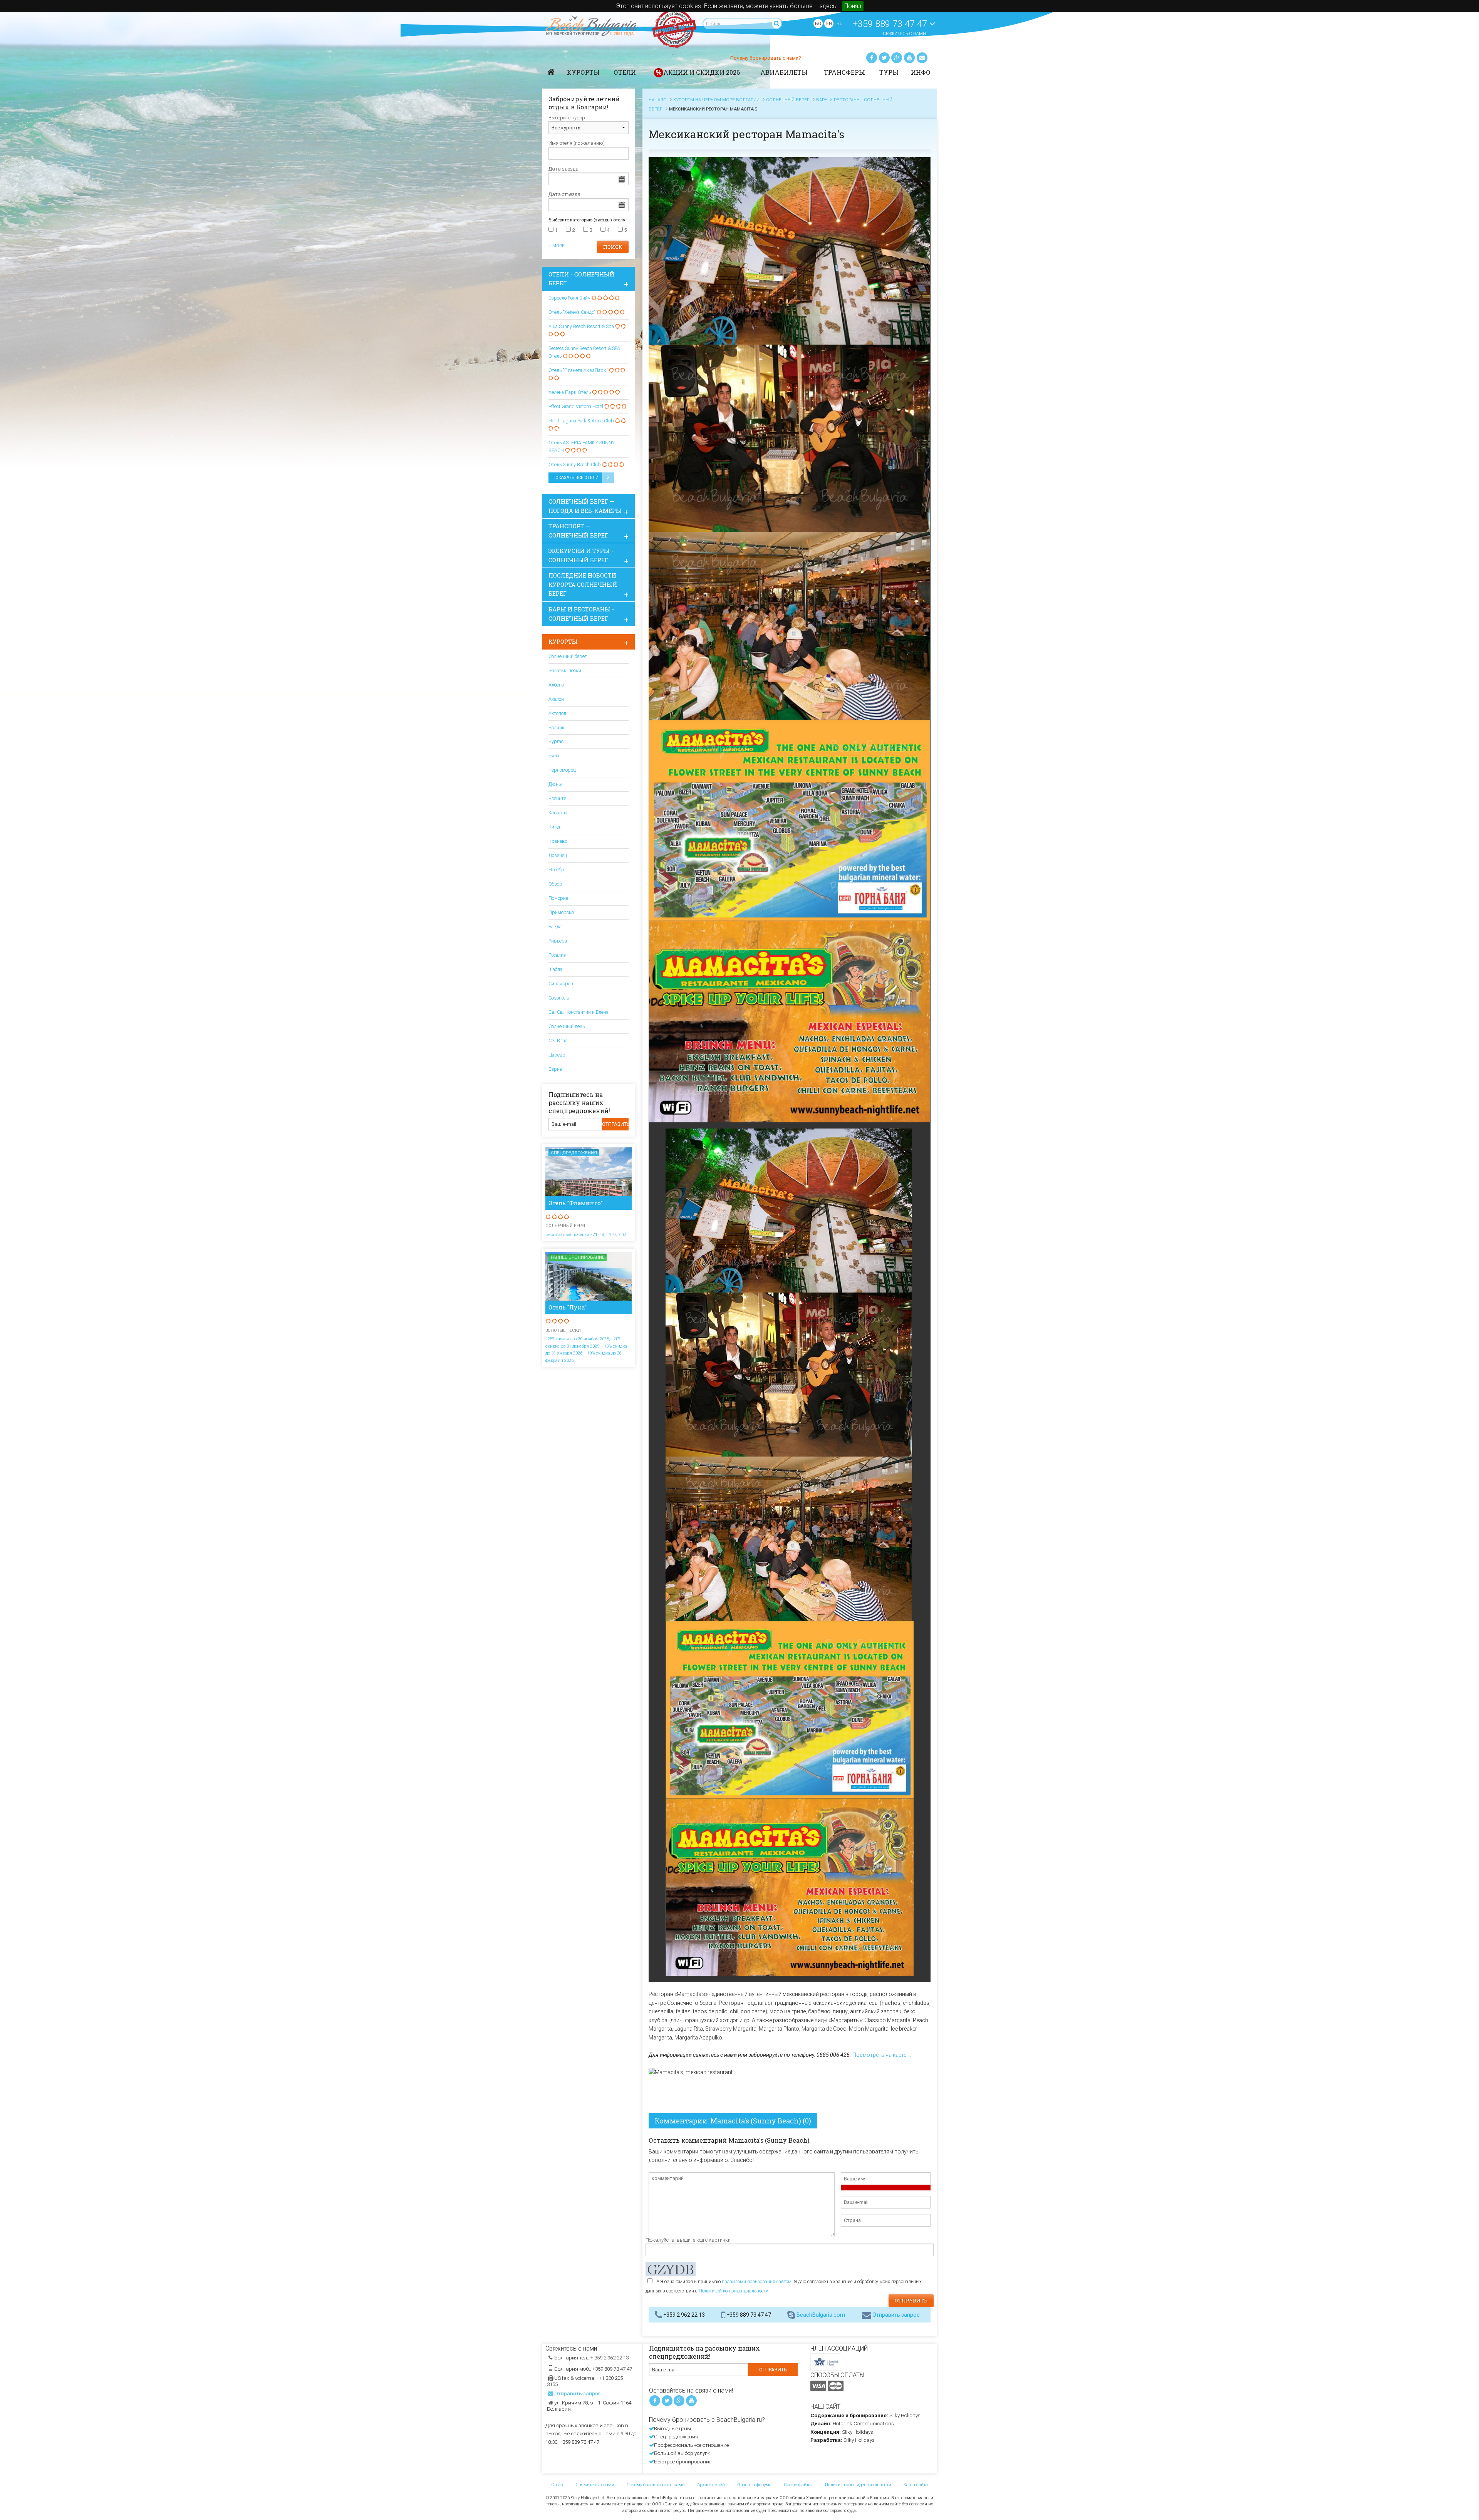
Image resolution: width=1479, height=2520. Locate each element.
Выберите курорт (568, 118)
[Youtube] (909, 58)
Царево (557, 1055)
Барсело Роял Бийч (570, 298)
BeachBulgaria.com (820, 2315)
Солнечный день (567, 1026)
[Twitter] (884, 58)
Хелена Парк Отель (570, 392)
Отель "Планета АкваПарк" (578, 370)
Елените (557, 798)
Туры (889, 72)
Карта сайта (916, 2485)
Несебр (556, 870)
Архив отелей (711, 2485)
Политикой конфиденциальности (734, 2291)
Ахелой (556, 699)
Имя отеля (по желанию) (577, 143)
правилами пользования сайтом (757, 2282)
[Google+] (897, 58)
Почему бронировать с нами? (766, 58)
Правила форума (754, 2485)
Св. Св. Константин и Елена (579, 1012)
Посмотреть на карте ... (882, 2055)
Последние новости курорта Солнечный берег (583, 584)
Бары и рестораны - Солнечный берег (581, 614)
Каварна (558, 813)
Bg (818, 23)
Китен (555, 827)
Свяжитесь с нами (904, 34)
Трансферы (844, 72)
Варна (555, 1069)
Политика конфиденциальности (858, 2485)
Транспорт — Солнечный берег (578, 531)
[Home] (551, 72)
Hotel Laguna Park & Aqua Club (581, 421)
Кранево (558, 841)
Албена (556, 685)
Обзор (555, 884)
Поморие (558, 898)
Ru (840, 23)
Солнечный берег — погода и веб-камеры (585, 506)
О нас (557, 2485)
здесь (828, 6)
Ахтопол (557, 713)
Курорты (583, 72)
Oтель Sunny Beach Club (575, 465)
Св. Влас (558, 1041)
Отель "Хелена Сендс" (572, 312)
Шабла (555, 969)
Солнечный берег (568, 656)
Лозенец (558, 855)
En (829, 23)
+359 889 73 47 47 (891, 24)
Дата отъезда (564, 194)
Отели (625, 72)
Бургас (556, 741)
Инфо (921, 72)
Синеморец (561, 984)
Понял (853, 6)
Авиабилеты (784, 72)
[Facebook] (872, 58)
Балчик (557, 728)
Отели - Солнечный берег (581, 279)
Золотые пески (565, 671)
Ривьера (558, 941)
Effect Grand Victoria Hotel (576, 406)
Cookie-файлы (798, 2485)
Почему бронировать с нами (656, 2485)
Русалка (557, 955)
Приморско (561, 912)
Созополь (559, 998)
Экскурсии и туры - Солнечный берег (581, 555)
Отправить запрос (895, 2315)
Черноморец (562, 770)
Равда (555, 927)
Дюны (555, 784)
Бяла (554, 756)
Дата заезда (563, 169)
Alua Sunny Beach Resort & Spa (581, 326)
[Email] (922, 58)
